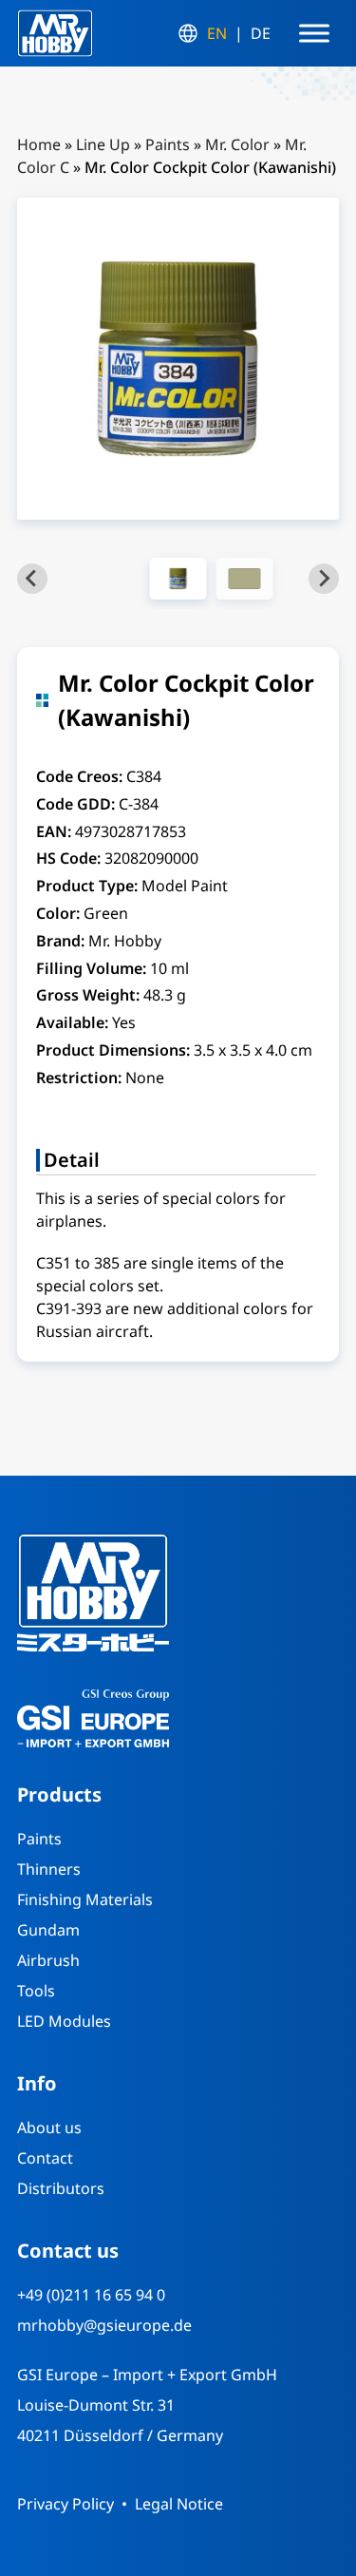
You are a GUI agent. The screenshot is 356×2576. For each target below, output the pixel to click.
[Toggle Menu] (314, 33)
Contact (45, 2158)
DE (261, 33)
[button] (178, 579)
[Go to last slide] (32, 579)
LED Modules (64, 2021)
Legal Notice (179, 2504)
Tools (36, 1991)
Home (39, 144)
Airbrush (48, 1960)
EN (217, 33)
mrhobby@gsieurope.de (104, 2325)
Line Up (103, 144)
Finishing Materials (85, 1899)
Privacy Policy (66, 2504)
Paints (168, 144)
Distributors (61, 2188)
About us (49, 2128)
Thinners (49, 1869)
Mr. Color (237, 144)
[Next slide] (324, 579)
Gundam (48, 1930)
